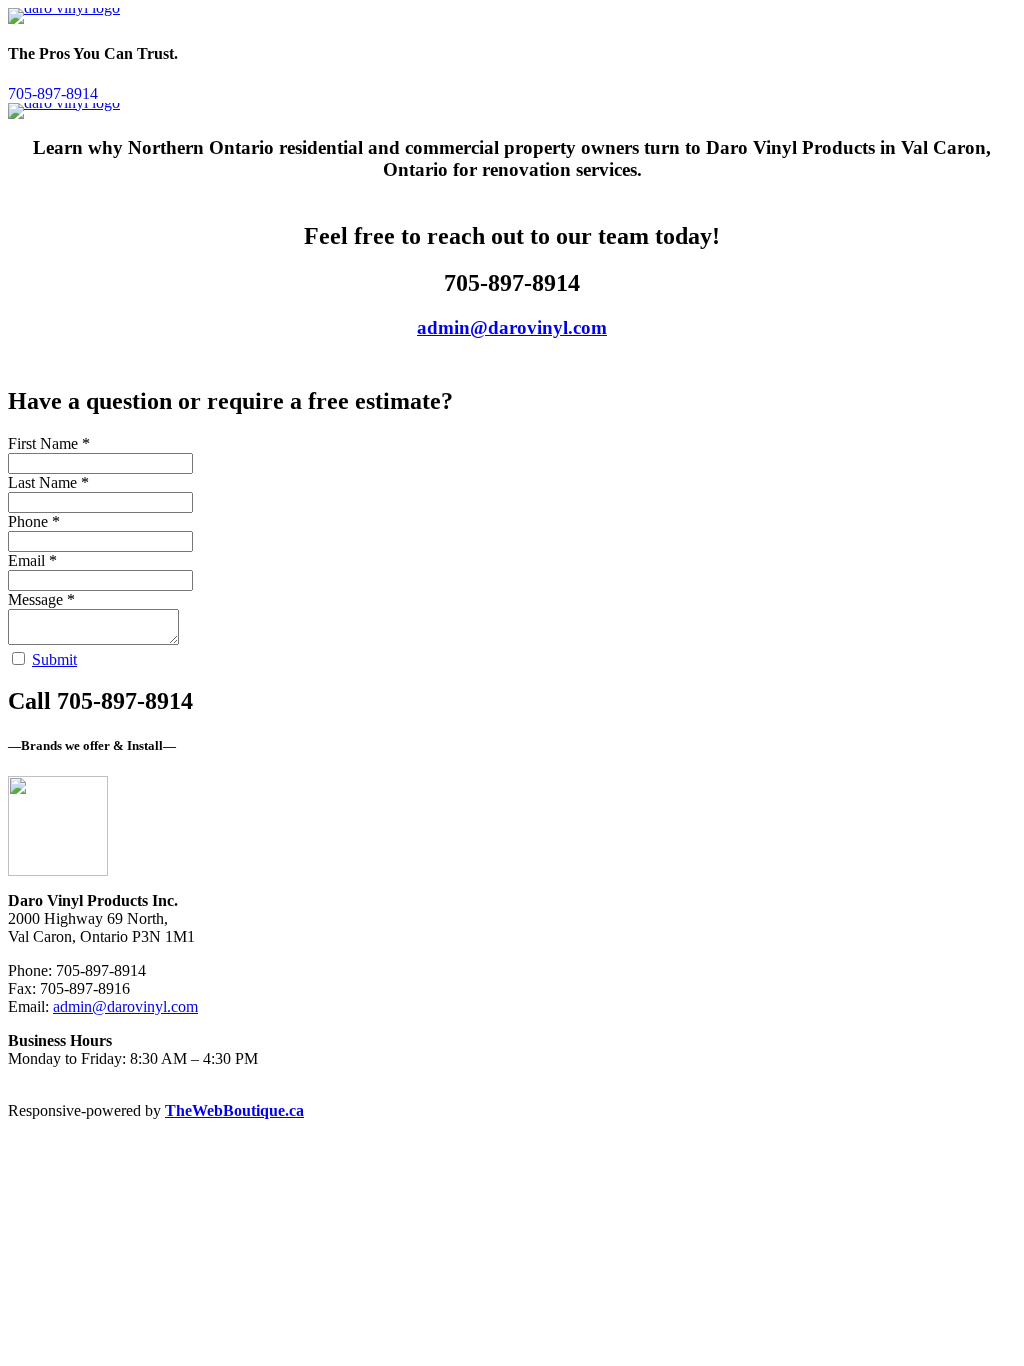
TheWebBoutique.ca (234, 1110)
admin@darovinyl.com (512, 327)
